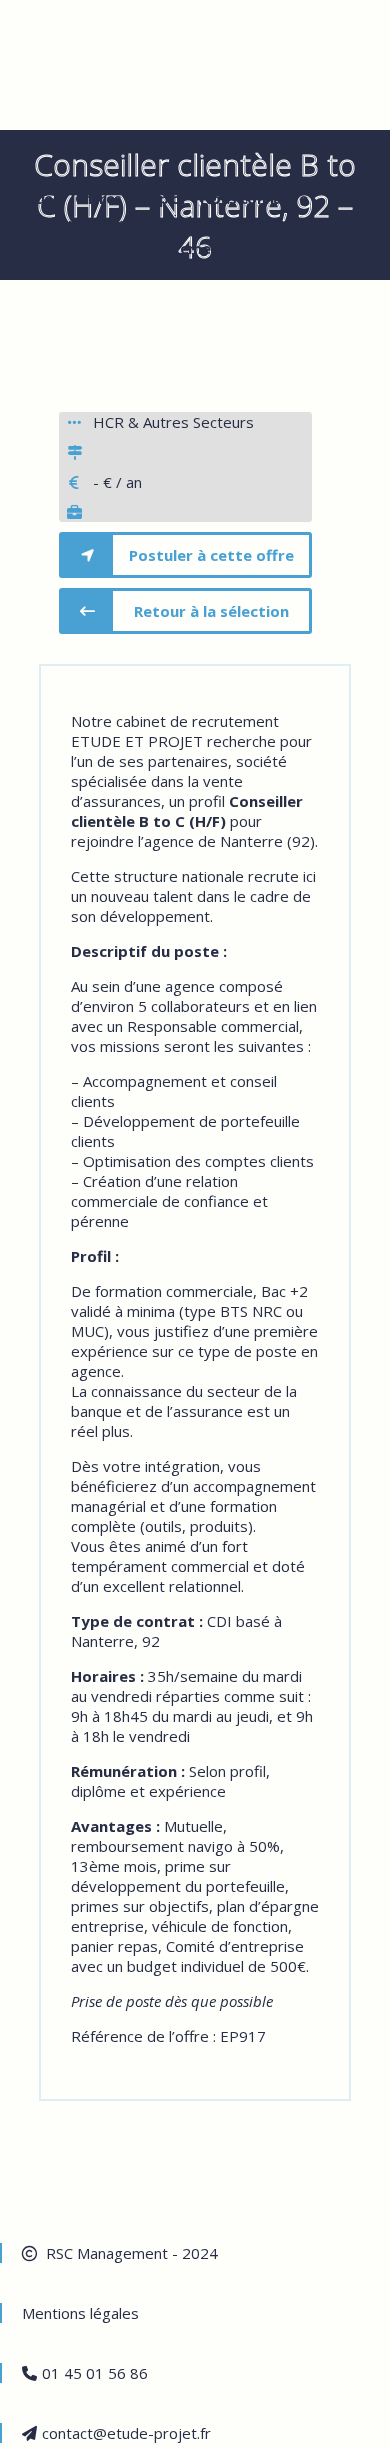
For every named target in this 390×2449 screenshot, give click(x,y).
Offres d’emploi (129, 198)
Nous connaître (254, 198)
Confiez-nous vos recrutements (123, 248)
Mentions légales (80, 2313)
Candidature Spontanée (221, 223)
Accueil (36, 198)
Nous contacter (67, 223)
